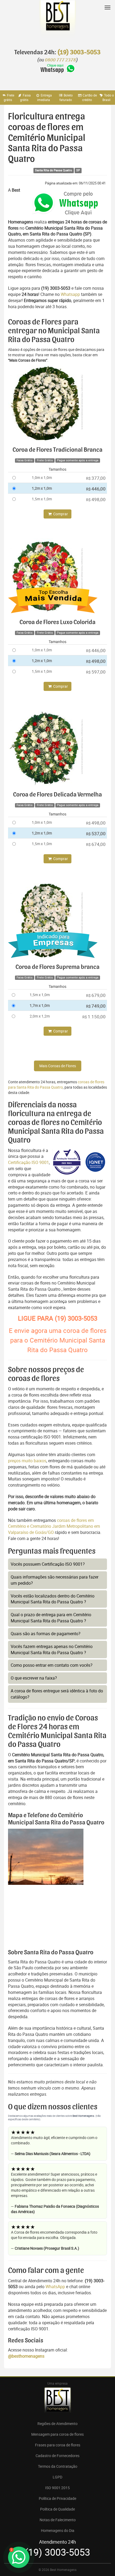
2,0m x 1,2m (40, 1016)
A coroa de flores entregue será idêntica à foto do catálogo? (57, 1694)
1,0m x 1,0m (42, 477)
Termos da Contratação (58, 2466)
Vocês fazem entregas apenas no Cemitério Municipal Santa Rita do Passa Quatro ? (52, 1649)
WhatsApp (55, 2287)
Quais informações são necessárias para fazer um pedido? (55, 1580)
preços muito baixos (27, 1461)
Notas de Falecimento (58, 2520)
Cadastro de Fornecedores (57, 2456)
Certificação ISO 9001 (28, 1162)
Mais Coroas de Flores (58, 1066)
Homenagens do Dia (58, 2530)
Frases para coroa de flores (58, 2445)
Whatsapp (70, 294)
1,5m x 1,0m (42, 499)
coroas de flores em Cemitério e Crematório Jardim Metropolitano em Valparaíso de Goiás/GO (54, 1526)
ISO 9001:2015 (57, 2488)
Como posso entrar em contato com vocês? (52, 1665)
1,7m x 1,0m (40, 1005)
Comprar (60, 514)
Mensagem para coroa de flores (57, 2434)
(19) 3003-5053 (79, 52)
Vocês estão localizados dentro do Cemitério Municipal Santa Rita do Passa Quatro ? (53, 1599)
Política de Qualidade (57, 2509)
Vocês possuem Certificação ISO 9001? (48, 1564)
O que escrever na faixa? (34, 1678)
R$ (96, 478)
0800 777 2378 (60, 60)
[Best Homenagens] (57, 21)
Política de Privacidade (57, 2498)
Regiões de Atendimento (57, 2424)
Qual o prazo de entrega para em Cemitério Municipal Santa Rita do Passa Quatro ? (51, 1618)
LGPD (57, 2477)
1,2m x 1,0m (42, 488)
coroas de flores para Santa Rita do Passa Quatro (56, 1084)
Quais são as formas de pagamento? (46, 1634)
